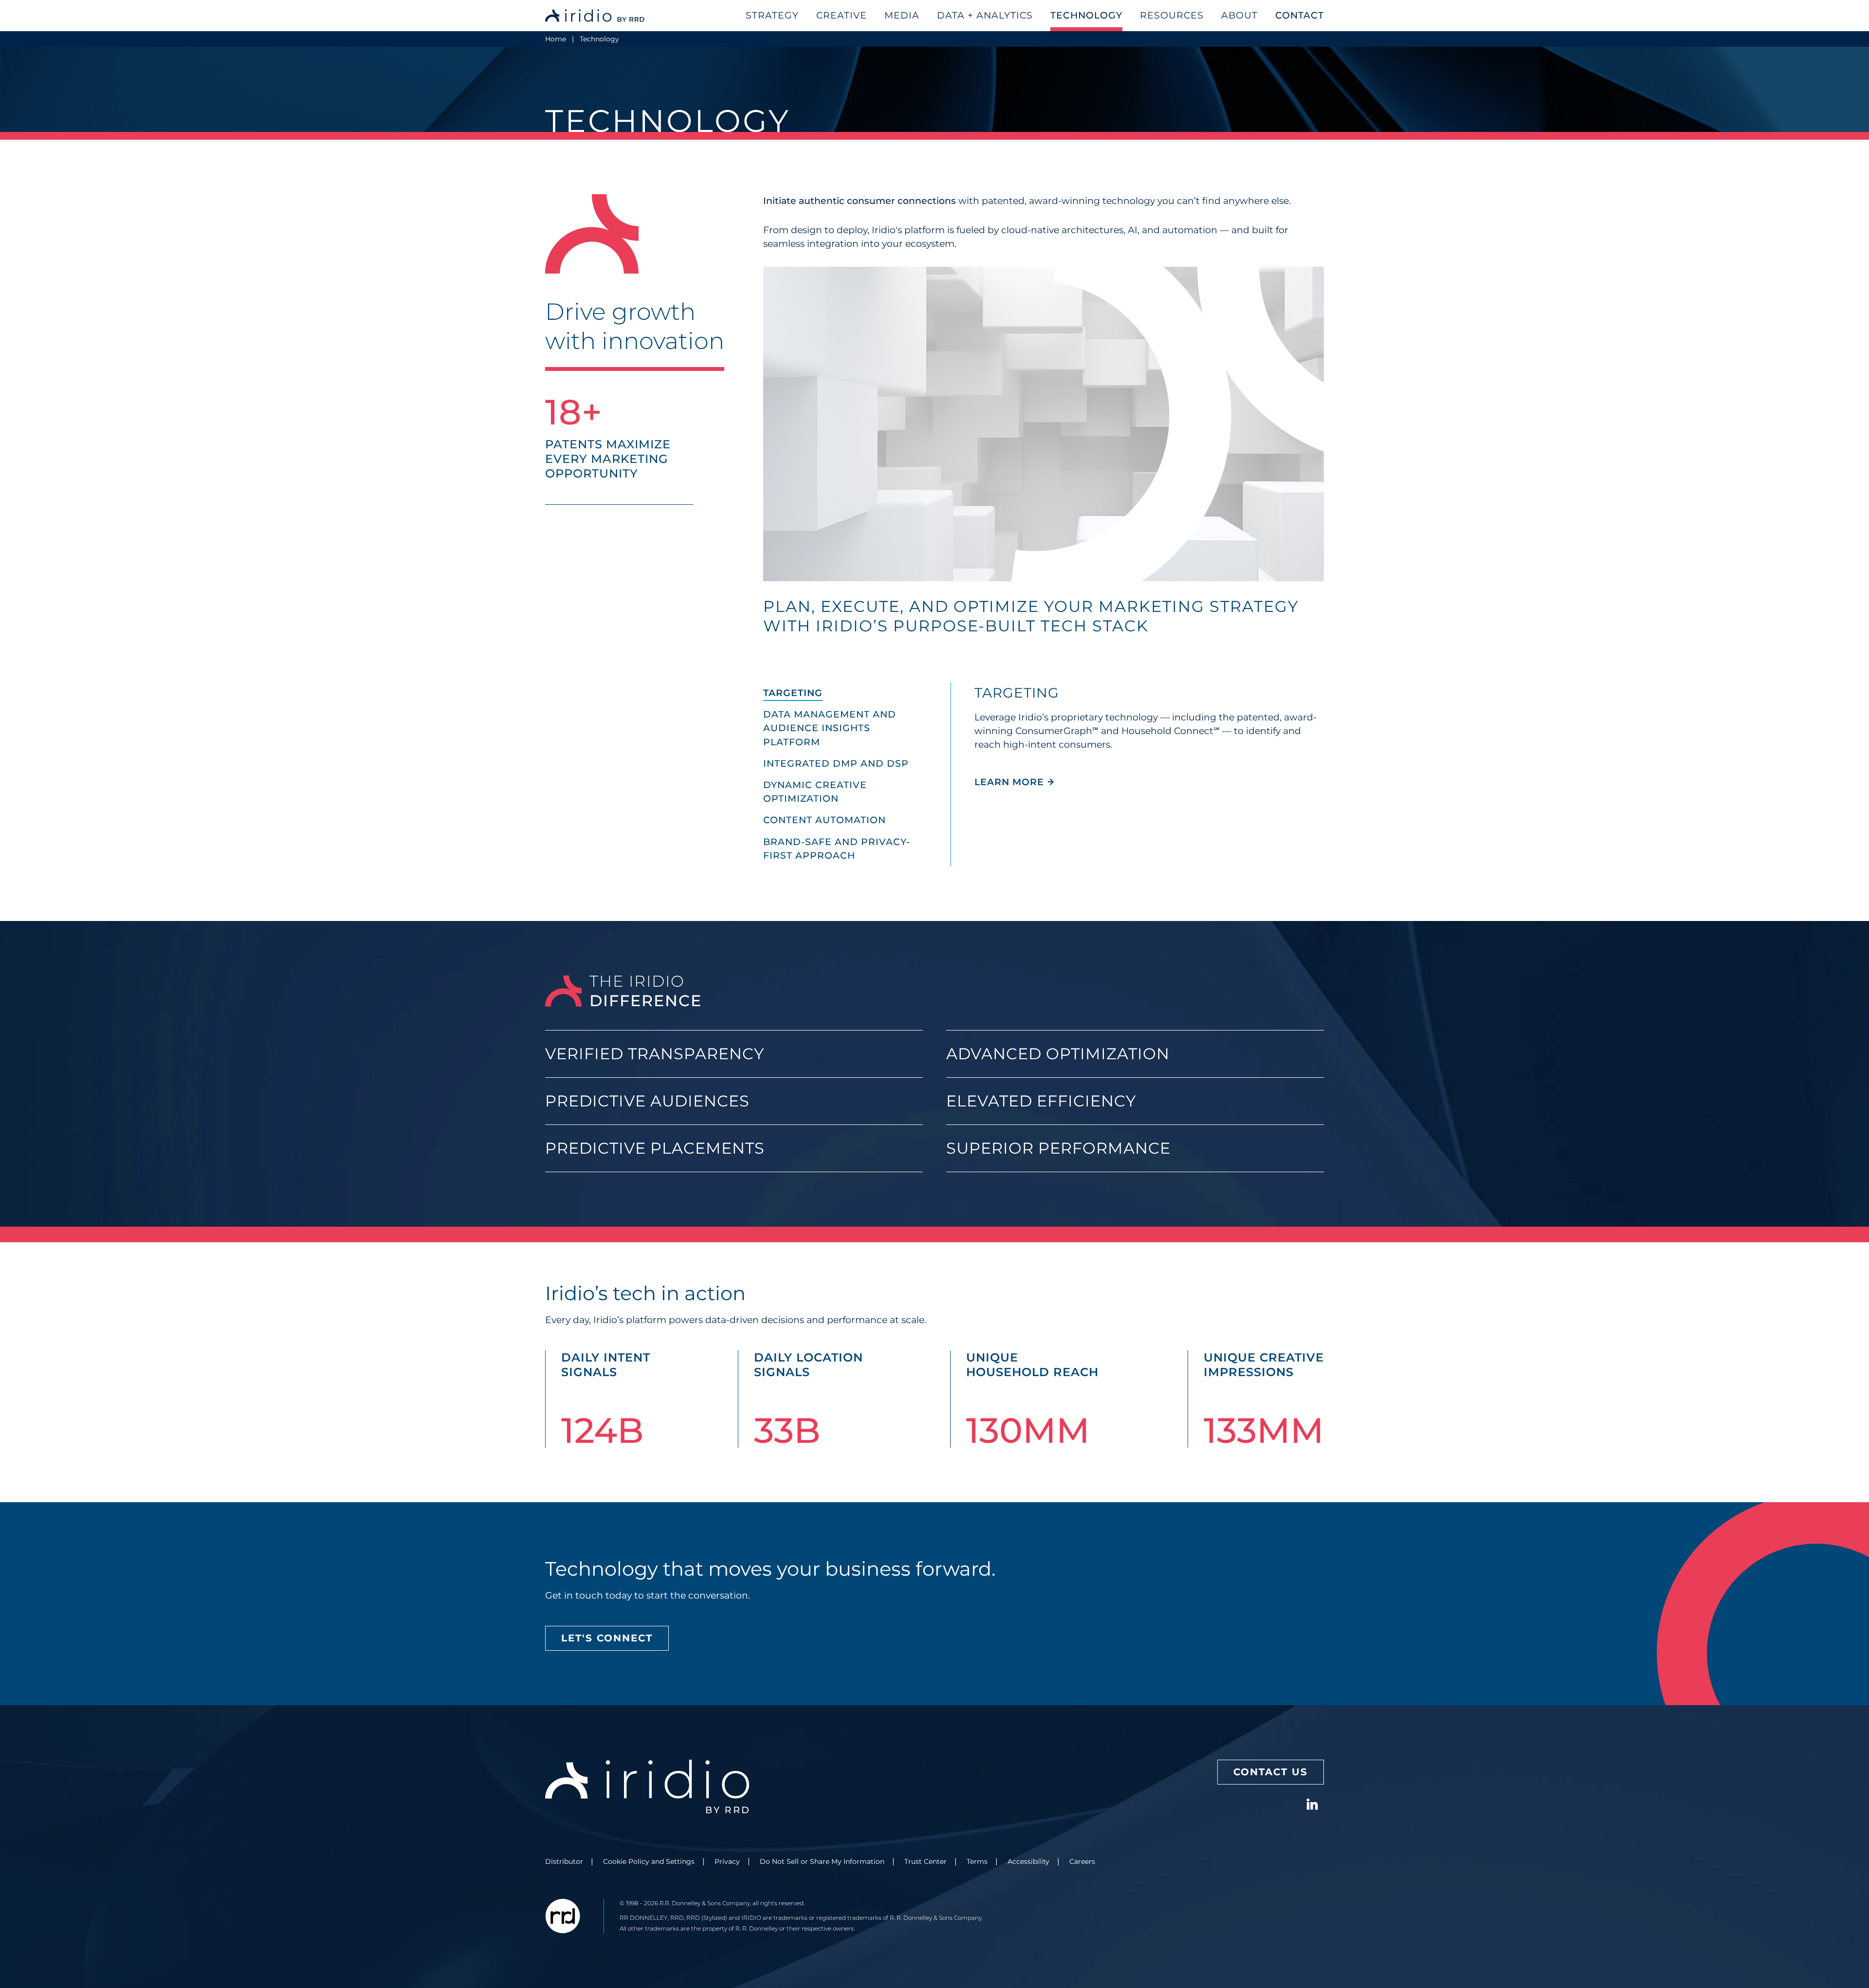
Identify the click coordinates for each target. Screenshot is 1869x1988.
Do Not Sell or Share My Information (822, 1861)
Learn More (1015, 782)
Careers (1082, 1861)
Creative (842, 15)
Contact (1300, 15)
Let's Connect (607, 1638)
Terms (977, 1861)
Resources (1172, 15)
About (1239, 15)
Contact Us (1271, 1772)
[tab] (857, 693)
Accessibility (1028, 1861)
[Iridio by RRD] (596, 16)
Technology (1086, 15)
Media (902, 15)
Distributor (564, 1861)
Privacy (727, 1861)
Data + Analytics (985, 15)
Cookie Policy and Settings (649, 1861)
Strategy (772, 15)
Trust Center (925, 1861)
